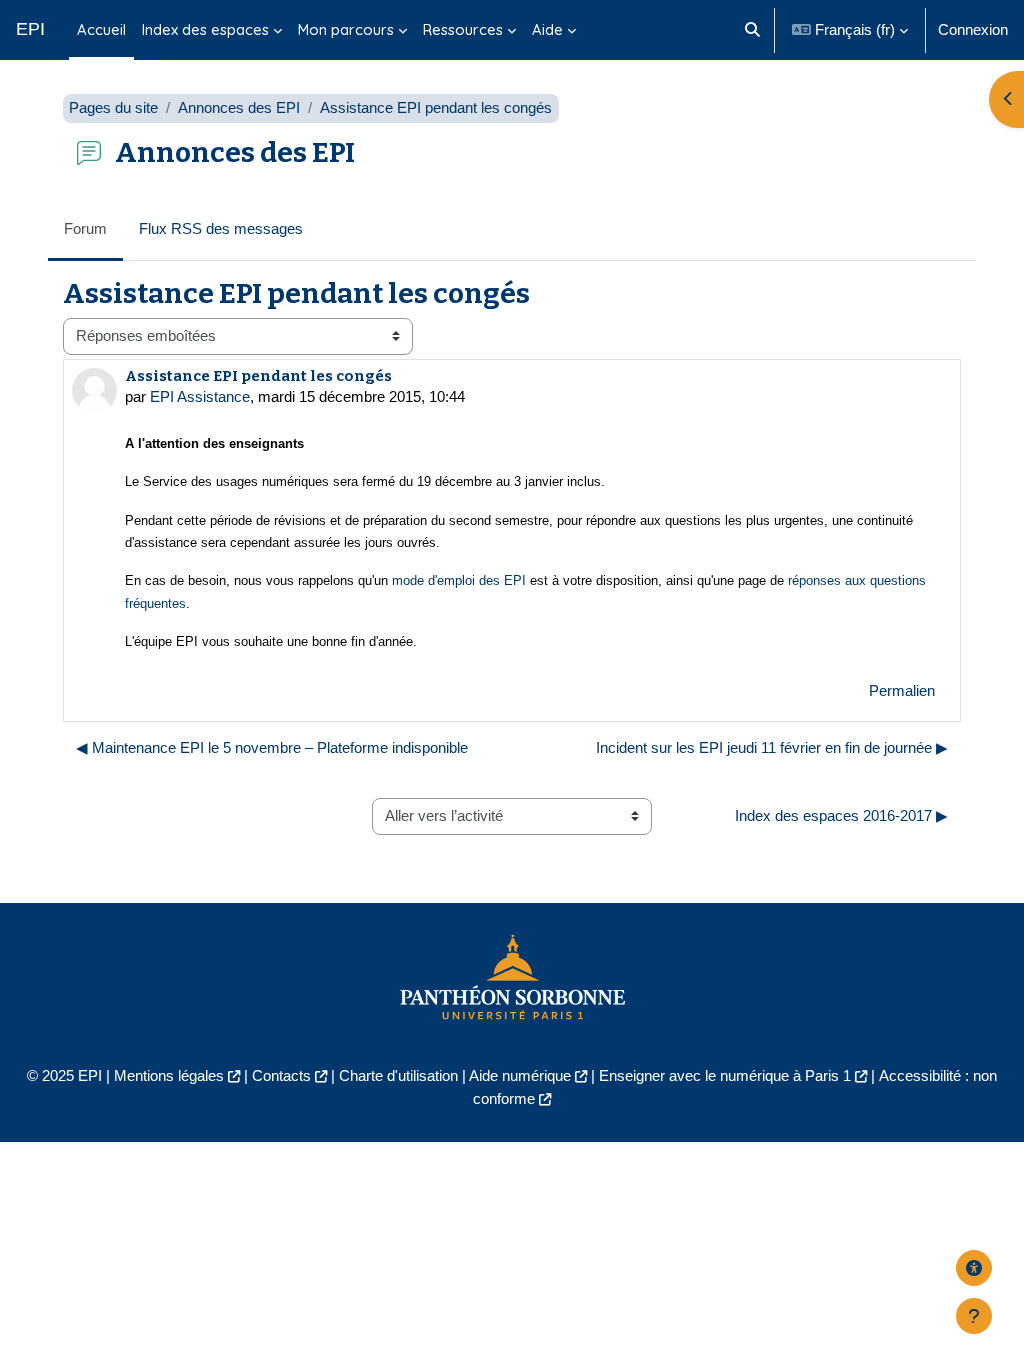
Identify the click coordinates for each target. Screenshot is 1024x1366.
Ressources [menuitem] (463, 29)
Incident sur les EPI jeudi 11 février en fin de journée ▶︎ (772, 747)
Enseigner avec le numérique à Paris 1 (725, 1075)
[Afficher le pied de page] (974, 1316)
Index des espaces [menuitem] (205, 29)
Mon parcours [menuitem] (346, 29)
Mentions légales (169, 1075)
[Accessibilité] (974, 1268)
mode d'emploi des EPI (459, 580)
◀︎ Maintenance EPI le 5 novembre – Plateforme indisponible (272, 747)
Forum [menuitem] (85, 228)
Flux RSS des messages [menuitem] (221, 228)
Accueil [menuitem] (101, 29)
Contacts (281, 1075)
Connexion (973, 29)
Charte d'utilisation (398, 1075)
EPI (30, 29)
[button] (752, 30)
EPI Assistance (200, 396)
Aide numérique (520, 1075)
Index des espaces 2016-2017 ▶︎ (841, 815)
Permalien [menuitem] (902, 690)
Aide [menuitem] (547, 29)
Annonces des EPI (239, 107)
